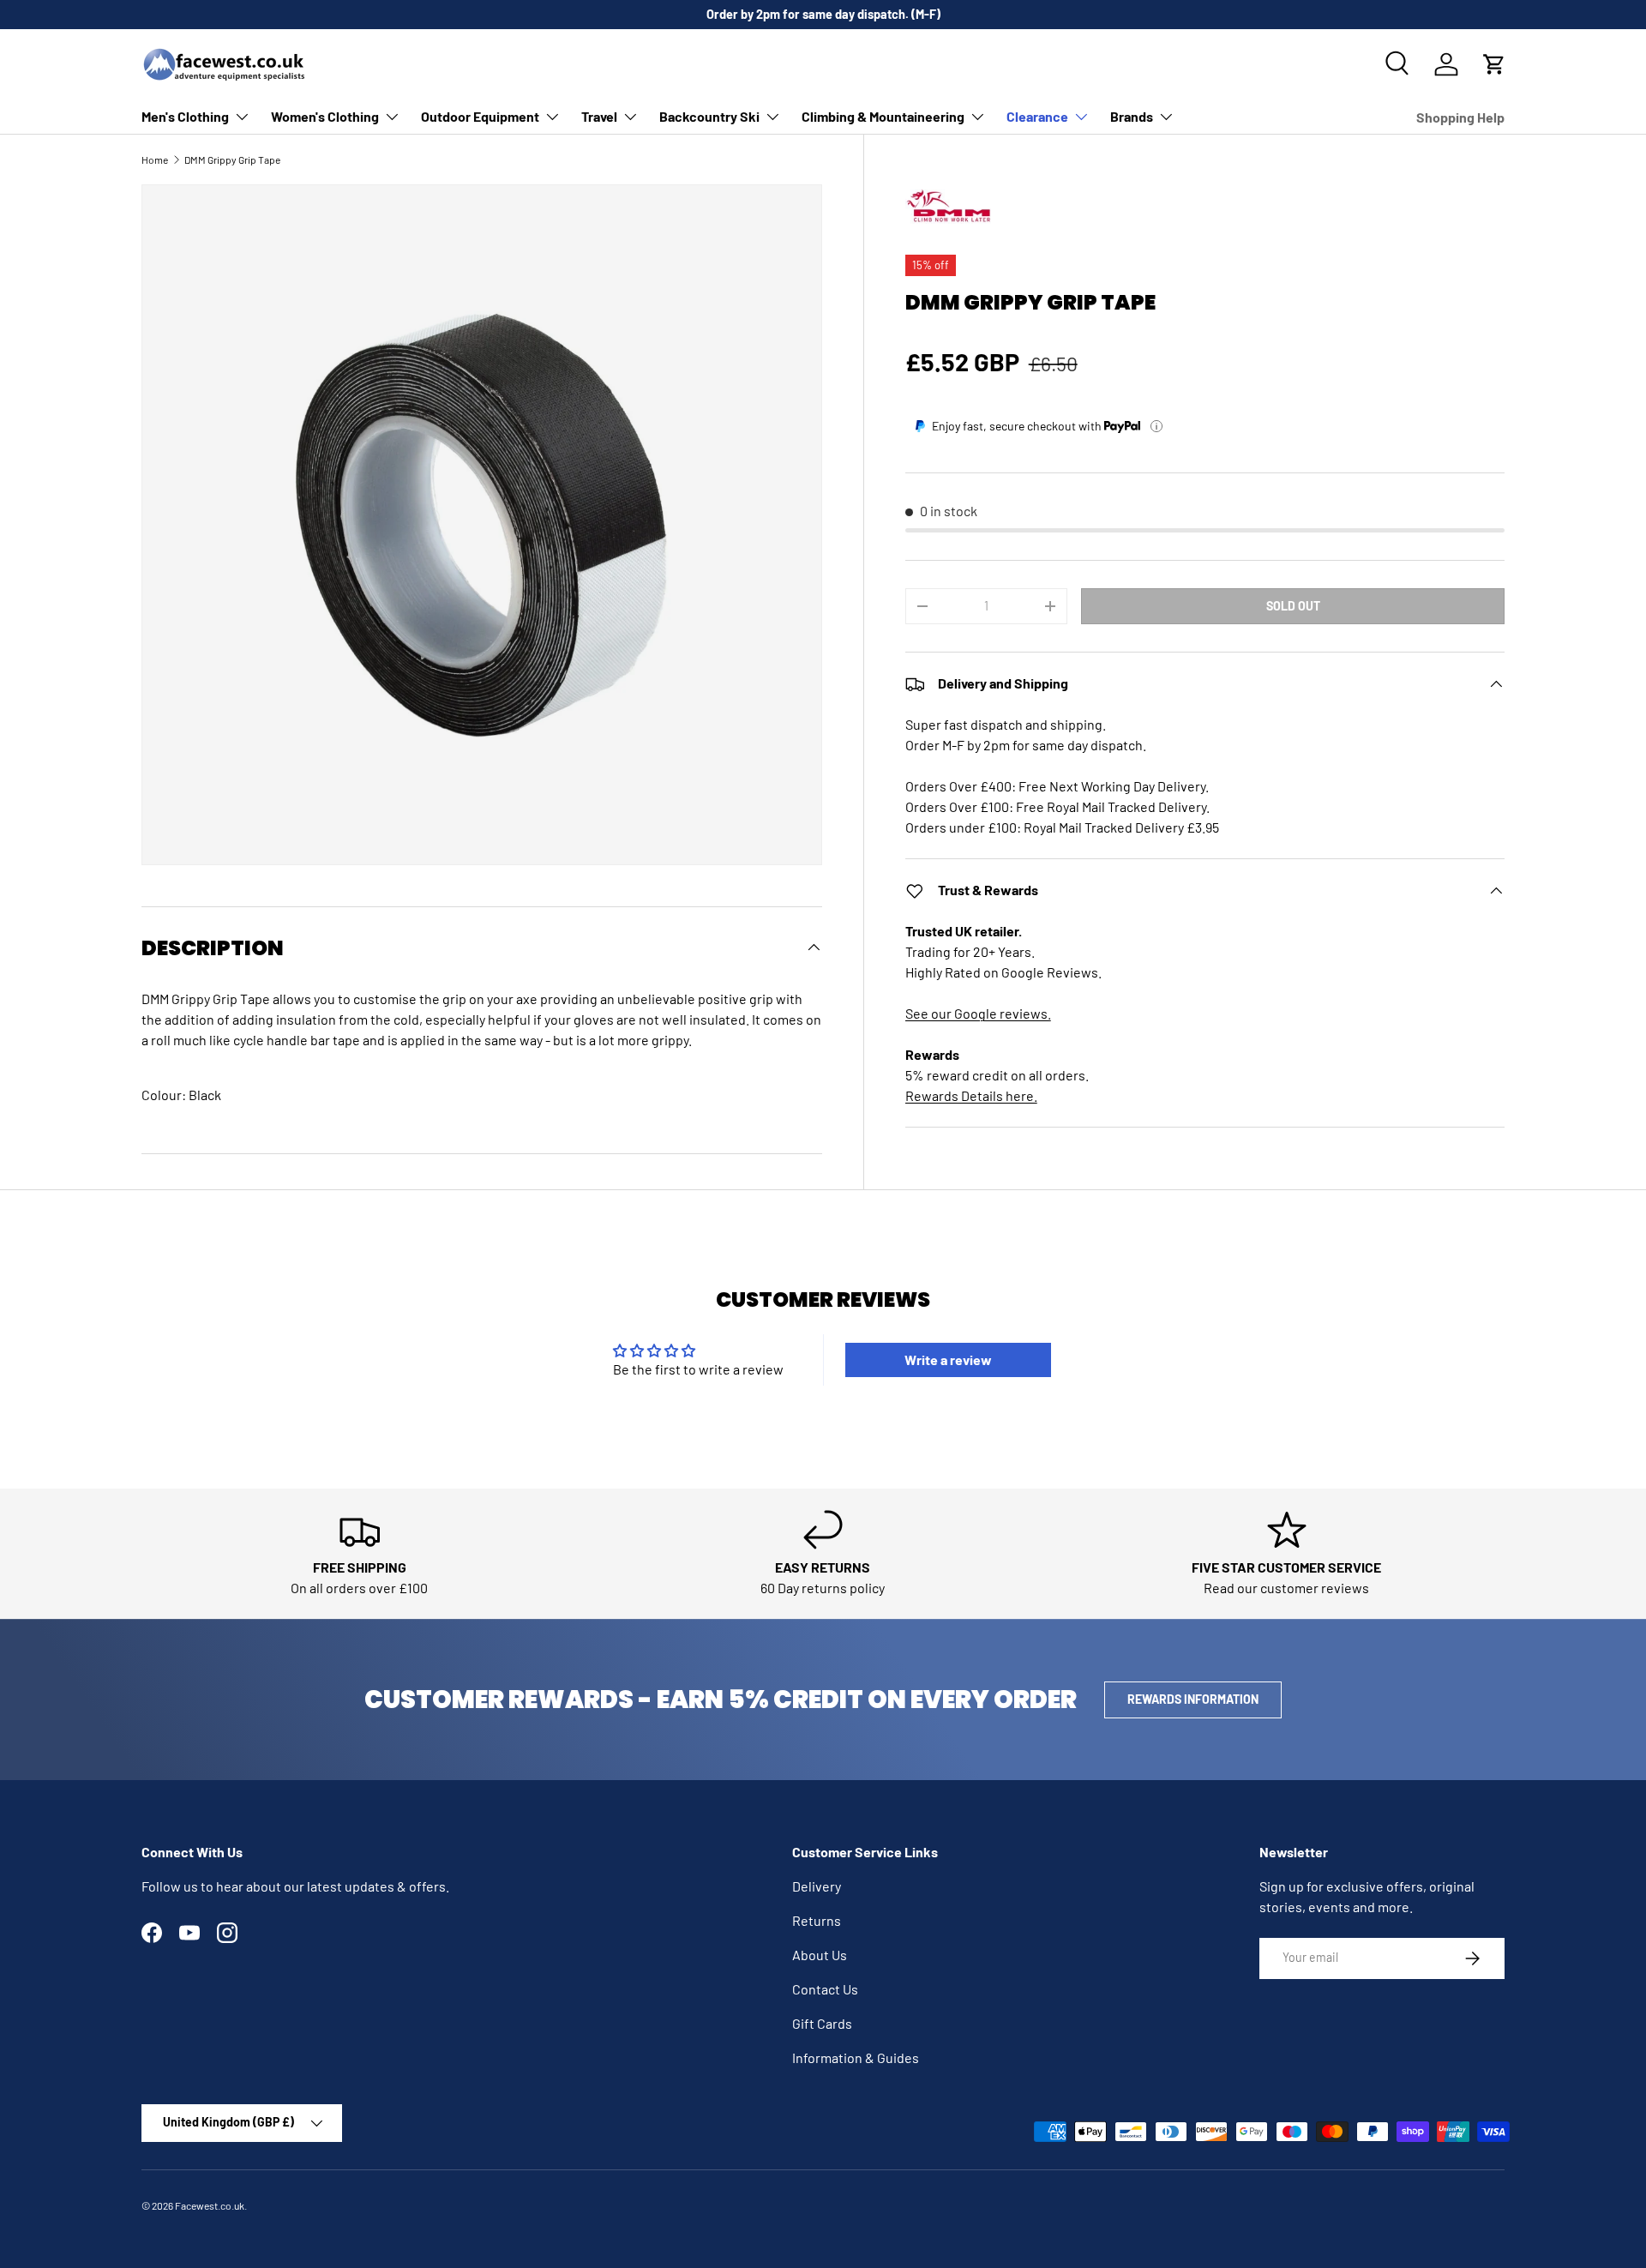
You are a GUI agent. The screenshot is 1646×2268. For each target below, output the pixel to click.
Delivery (817, 1886)
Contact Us (825, 1989)
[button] (1494, 64)
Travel (599, 116)
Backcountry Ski (709, 116)
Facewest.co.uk (210, 2205)
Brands (1132, 116)
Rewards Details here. (971, 1096)
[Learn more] (1156, 426)
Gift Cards (822, 2023)
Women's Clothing (325, 116)
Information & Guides (856, 2057)
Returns (817, 1920)
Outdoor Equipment (480, 116)
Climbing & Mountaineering (883, 116)
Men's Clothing (185, 116)
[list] (482, 525)
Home (155, 159)
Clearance (1037, 116)
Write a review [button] (948, 1360)
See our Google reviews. (978, 1014)
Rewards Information (1193, 1699)
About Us (820, 1955)
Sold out (1293, 606)
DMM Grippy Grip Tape (232, 159)
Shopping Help (1460, 117)
